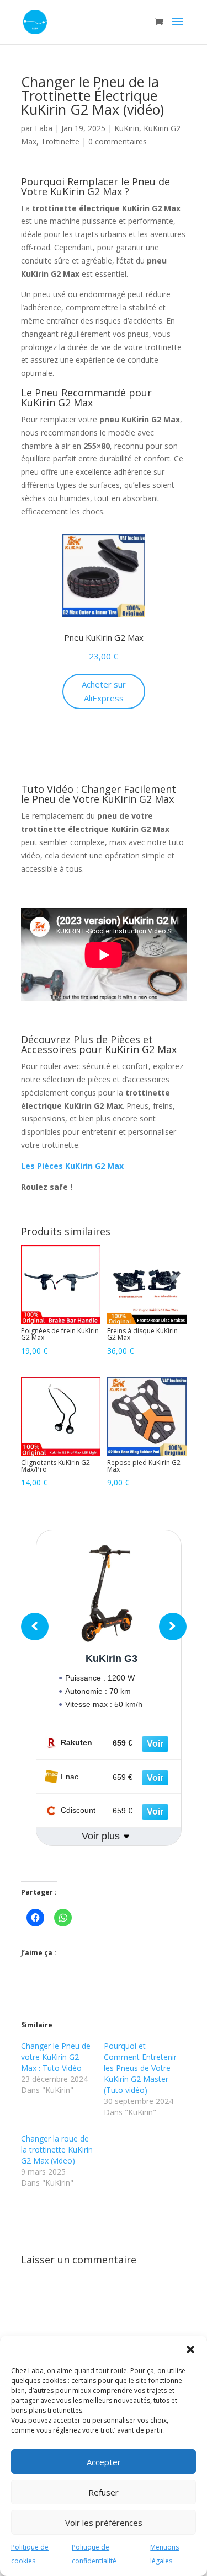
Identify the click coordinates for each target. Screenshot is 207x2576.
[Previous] (35, 1627)
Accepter (104, 2462)
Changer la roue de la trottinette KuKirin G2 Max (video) (57, 2150)
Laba (44, 128)
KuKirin (127, 128)
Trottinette (60, 141)
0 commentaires (118, 141)
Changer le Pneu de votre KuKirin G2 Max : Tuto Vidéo (56, 2057)
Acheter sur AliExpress (104, 691)
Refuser (104, 2492)
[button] (190, 2349)
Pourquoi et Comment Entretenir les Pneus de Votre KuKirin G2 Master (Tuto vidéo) (140, 2068)
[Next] (173, 1627)
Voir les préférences (104, 2523)
